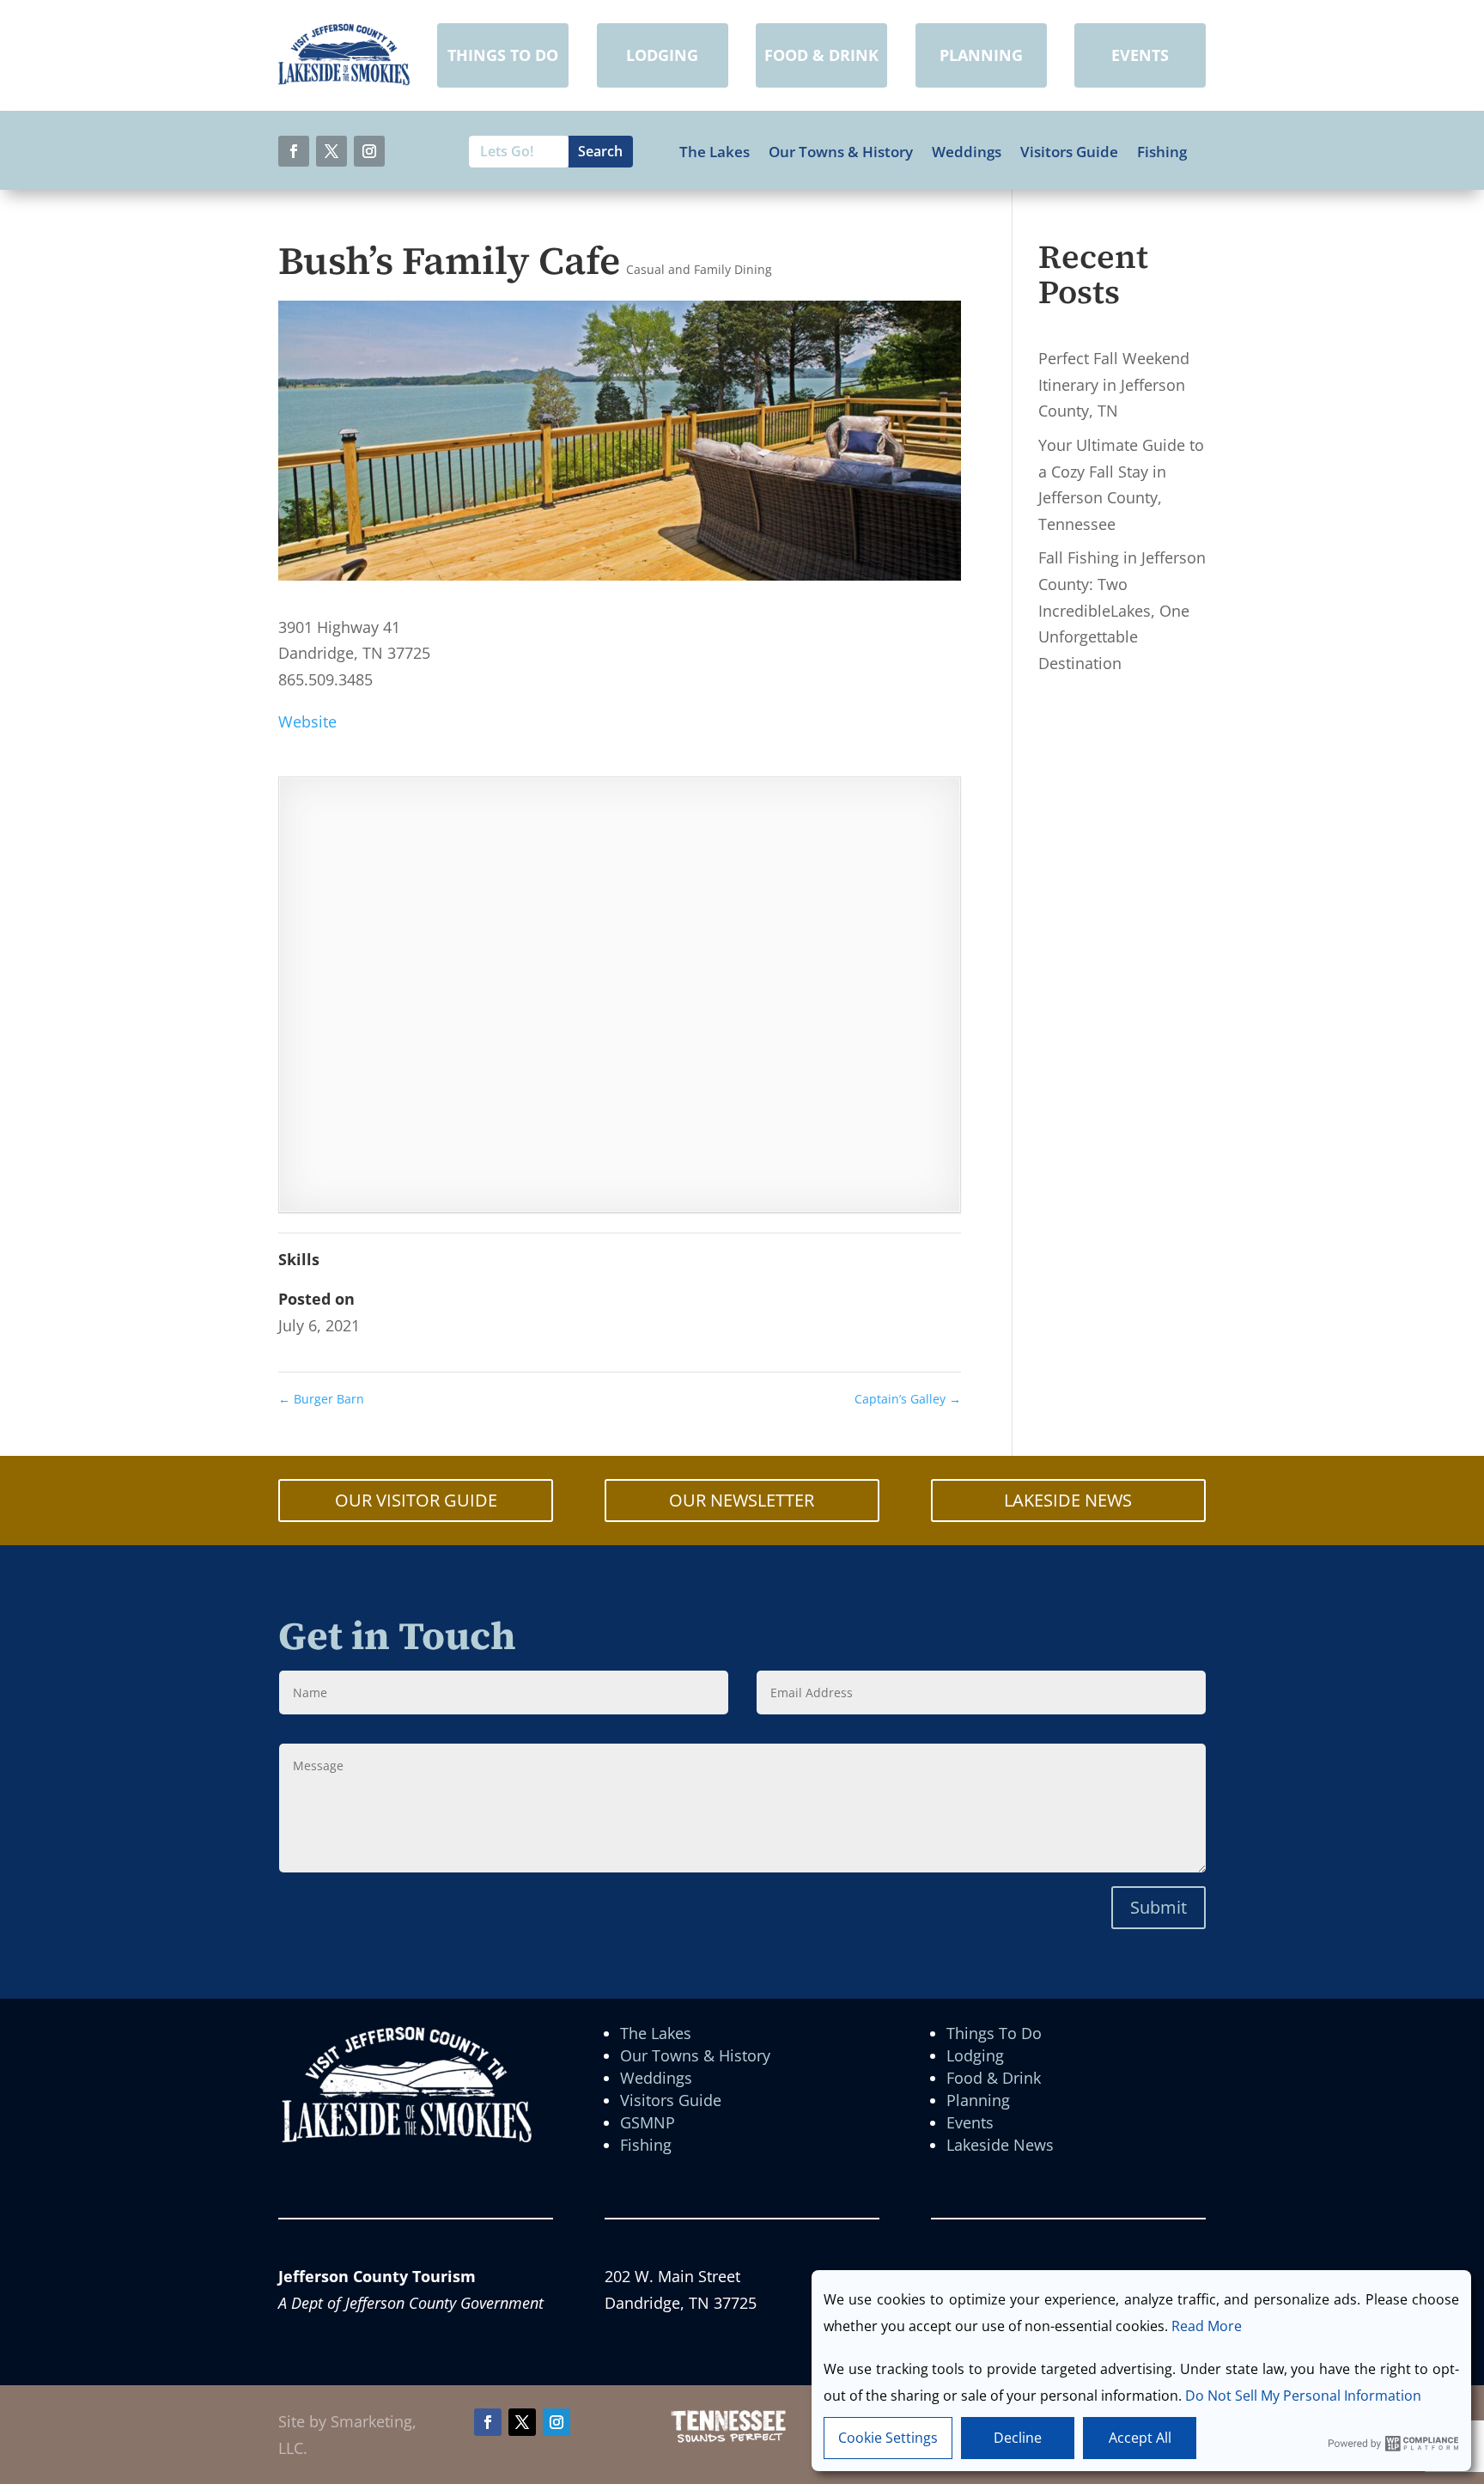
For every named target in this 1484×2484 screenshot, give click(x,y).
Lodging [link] (975, 2055)
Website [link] (307, 721)
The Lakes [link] (715, 152)
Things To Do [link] (994, 2033)
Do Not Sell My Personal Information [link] (1303, 2396)
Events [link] (970, 2122)
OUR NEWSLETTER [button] (742, 1500)
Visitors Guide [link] (1069, 152)
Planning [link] (978, 2100)
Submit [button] (1159, 1907)
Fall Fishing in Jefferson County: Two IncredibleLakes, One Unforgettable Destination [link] (1122, 610)
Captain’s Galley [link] (908, 1399)
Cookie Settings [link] (888, 2438)
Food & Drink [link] (994, 2078)
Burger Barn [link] (321, 1399)
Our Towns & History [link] (841, 152)
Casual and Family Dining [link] (699, 269)
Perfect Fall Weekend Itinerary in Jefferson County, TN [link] (1114, 384)
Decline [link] (1018, 2438)
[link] (344, 80)
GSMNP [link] (648, 2122)
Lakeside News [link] (1000, 2145)
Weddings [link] (967, 152)
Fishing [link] (1162, 152)
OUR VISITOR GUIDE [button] (416, 1500)
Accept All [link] (1140, 2438)
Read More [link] (1207, 2326)
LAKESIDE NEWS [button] (1068, 1500)
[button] (294, 151)
